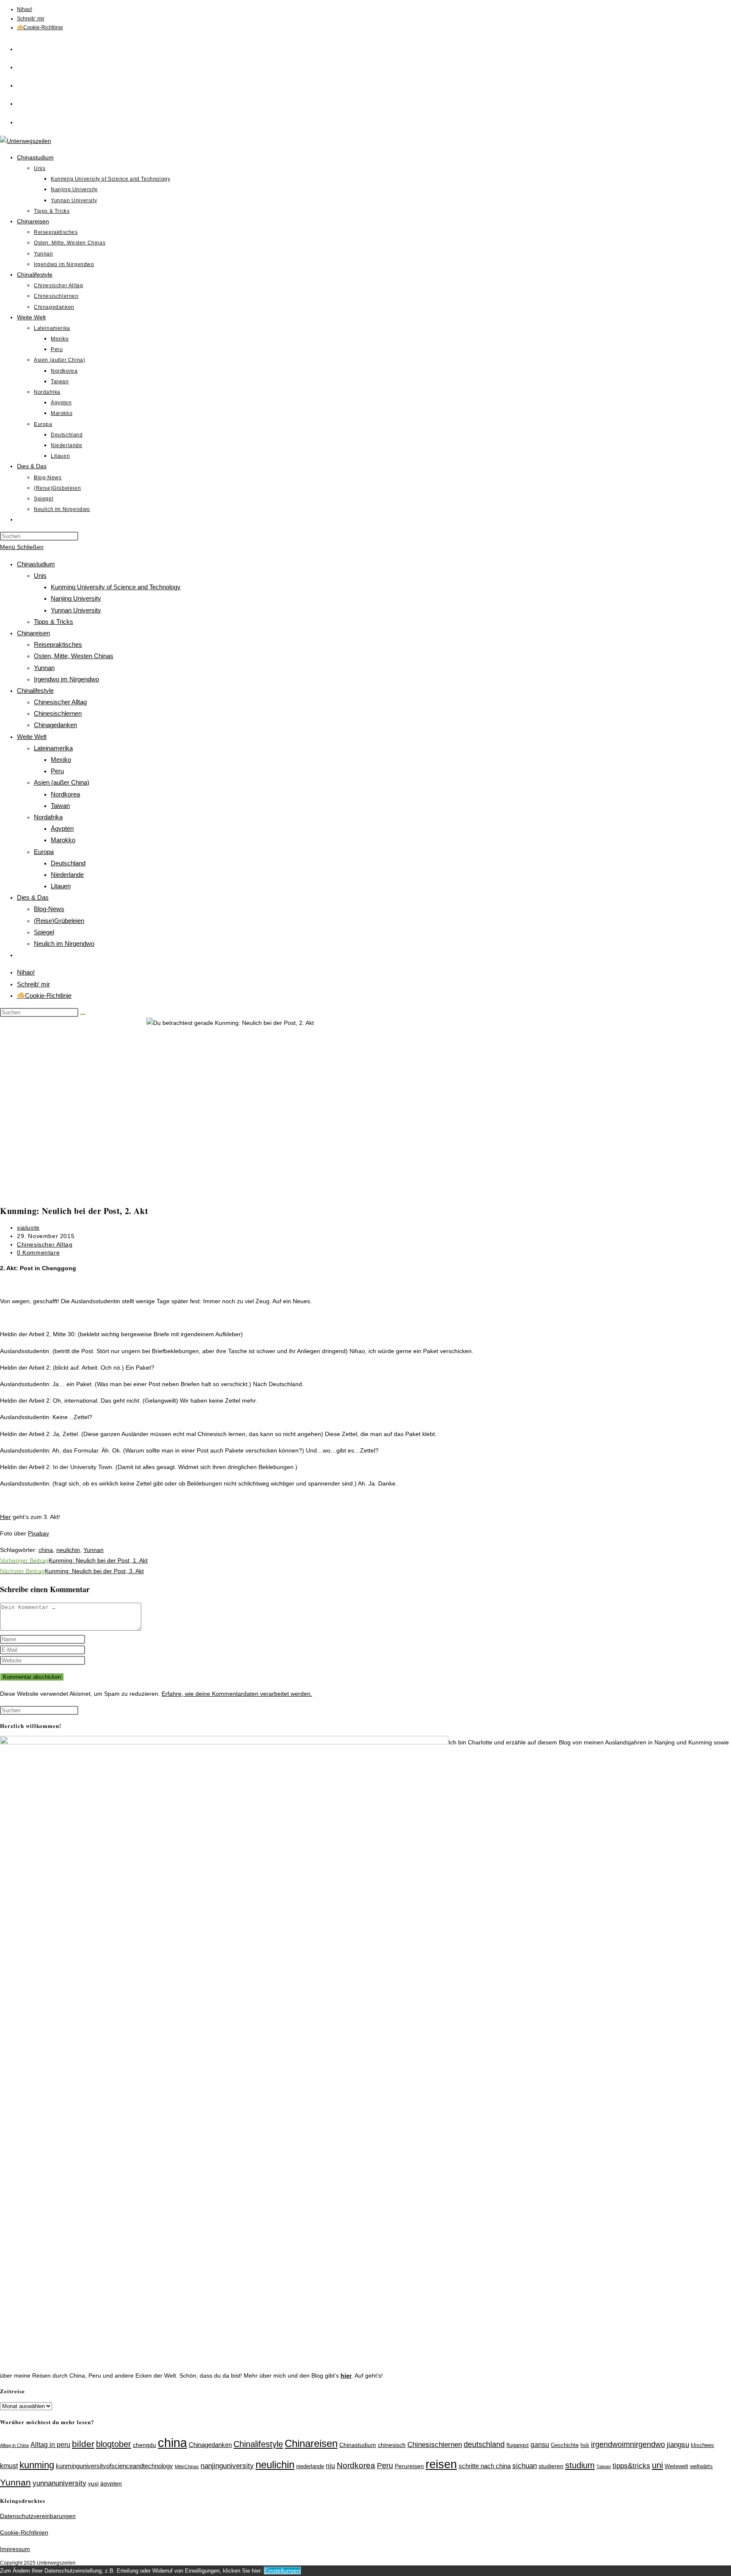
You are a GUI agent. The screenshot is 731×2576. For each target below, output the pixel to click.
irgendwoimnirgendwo (628, 2444)
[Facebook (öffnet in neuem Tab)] (21, 66)
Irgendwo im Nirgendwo (66, 679)
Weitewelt (676, 2466)
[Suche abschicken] (83, 1014)
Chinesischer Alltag (60, 702)
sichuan (525, 2466)
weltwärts (701, 2466)
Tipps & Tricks (54, 622)
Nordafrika (48, 817)
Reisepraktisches (58, 644)
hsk (585, 2445)
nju (330, 2466)
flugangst (518, 2445)
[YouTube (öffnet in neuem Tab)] (21, 121)
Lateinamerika (53, 748)
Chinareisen (33, 633)
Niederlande (67, 875)
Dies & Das (33, 897)
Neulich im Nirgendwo (64, 943)
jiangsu (678, 2444)
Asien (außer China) (62, 782)
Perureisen (409, 2466)
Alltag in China (14, 2445)
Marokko (63, 840)
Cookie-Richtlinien (24, 2532)
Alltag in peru (50, 2445)
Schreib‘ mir (31, 19)
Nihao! (25, 9)
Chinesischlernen (58, 713)
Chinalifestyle (35, 691)
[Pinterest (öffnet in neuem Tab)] (21, 84)
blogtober (114, 2444)
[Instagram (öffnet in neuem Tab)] (21, 102)
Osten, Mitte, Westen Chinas (74, 656)
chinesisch (392, 2445)
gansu (540, 2445)
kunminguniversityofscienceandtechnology (114, 2466)
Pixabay (38, 1533)
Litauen (61, 886)
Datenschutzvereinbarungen (38, 2516)
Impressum (15, 2549)
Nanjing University (76, 598)
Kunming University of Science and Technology (116, 587)
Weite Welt (32, 737)
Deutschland (68, 863)
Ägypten (62, 828)
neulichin (68, 1550)
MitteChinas (187, 2466)
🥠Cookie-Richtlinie (40, 27)
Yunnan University (76, 610)
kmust (9, 2466)
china (46, 1550)
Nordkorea (65, 794)
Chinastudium (36, 564)
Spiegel (44, 932)
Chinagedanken (55, 725)
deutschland (484, 2444)
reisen (441, 2464)
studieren (551, 2466)
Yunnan (44, 668)
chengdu (144, 2445)
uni (657, 2465)
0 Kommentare (38, 1252)
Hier (5, 1517)
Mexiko (61, 759)
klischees (702, 2445)
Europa (44, 852)
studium (580, 2465)
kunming (37, 2465)
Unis (40, 575)
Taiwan (60, 806)
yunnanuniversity (59, 2483)
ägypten (111, 2483)
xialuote (28, 1228)
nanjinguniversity (227, 2466)
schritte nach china (485, 2466)
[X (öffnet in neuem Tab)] (21, 48)
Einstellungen (282, 2571)
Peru (57, 771)
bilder (83, 2444)
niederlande (310, 2466)
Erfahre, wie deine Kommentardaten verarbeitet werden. (237, 1694)
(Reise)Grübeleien (59, 921)
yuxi (93, 2483)
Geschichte (565, 2445)
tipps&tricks (631, 2466)
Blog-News (49, 909)
